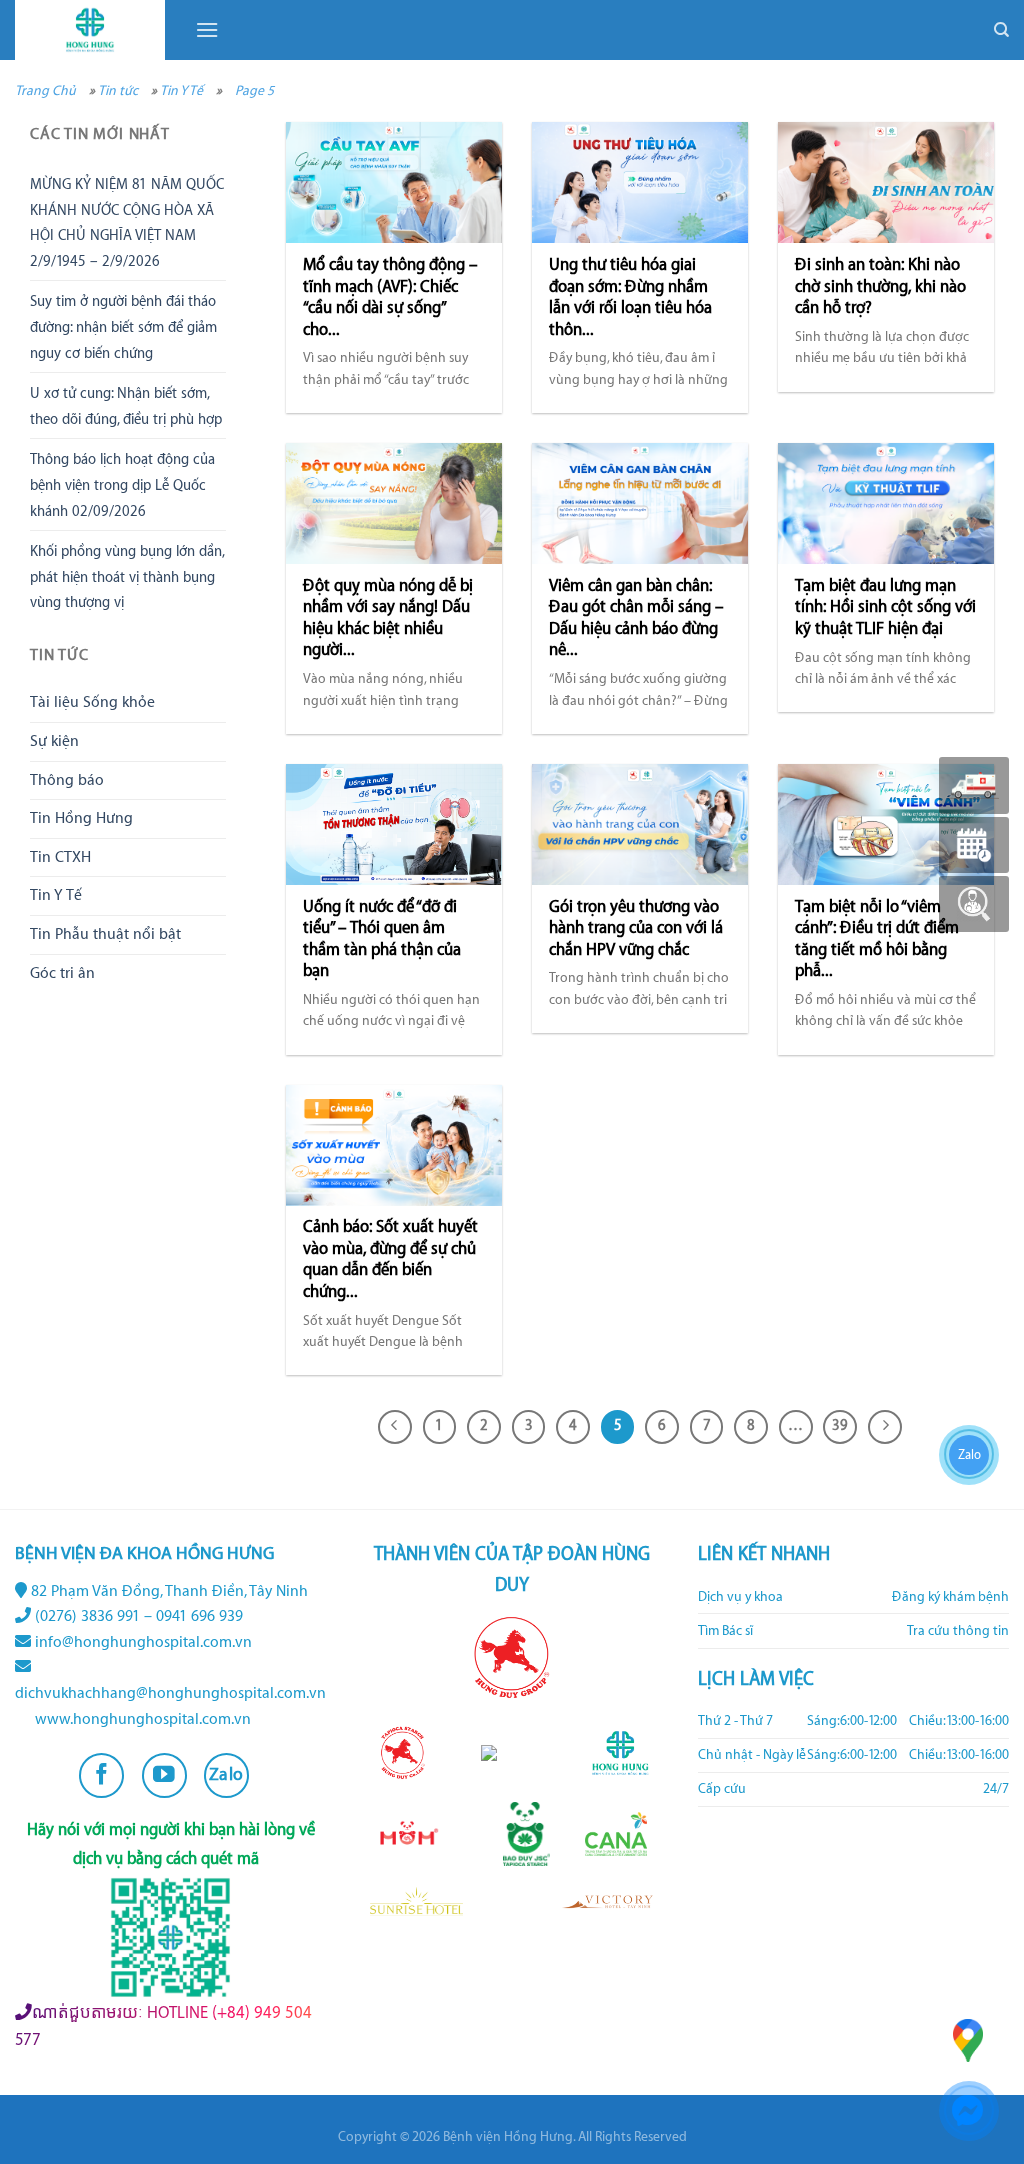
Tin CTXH (60, 857)
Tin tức (118, 90)
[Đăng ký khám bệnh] (974, 845)
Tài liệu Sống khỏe (92, 702)
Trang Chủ (45, 90)
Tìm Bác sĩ (725, 1631)
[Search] (1001, 30)
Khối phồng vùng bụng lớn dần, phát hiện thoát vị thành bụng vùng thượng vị (127, 577)
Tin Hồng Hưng (81, 818)
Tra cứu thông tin (958, 1631)
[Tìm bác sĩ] (974, 904)
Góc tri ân (62, 973)
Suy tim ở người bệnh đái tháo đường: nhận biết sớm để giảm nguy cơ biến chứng (123, 327)
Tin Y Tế (181, 90)
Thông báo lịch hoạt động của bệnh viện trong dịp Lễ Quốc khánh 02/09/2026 (122, 485)
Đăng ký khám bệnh (950, 1597)
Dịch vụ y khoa (740, 1597)
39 (840, 1426)
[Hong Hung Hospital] (90, 30)
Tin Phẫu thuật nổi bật (105, 934)
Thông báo (67, 780)
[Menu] (207, 29)
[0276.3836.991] (974, 785)
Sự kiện (54, 741)
